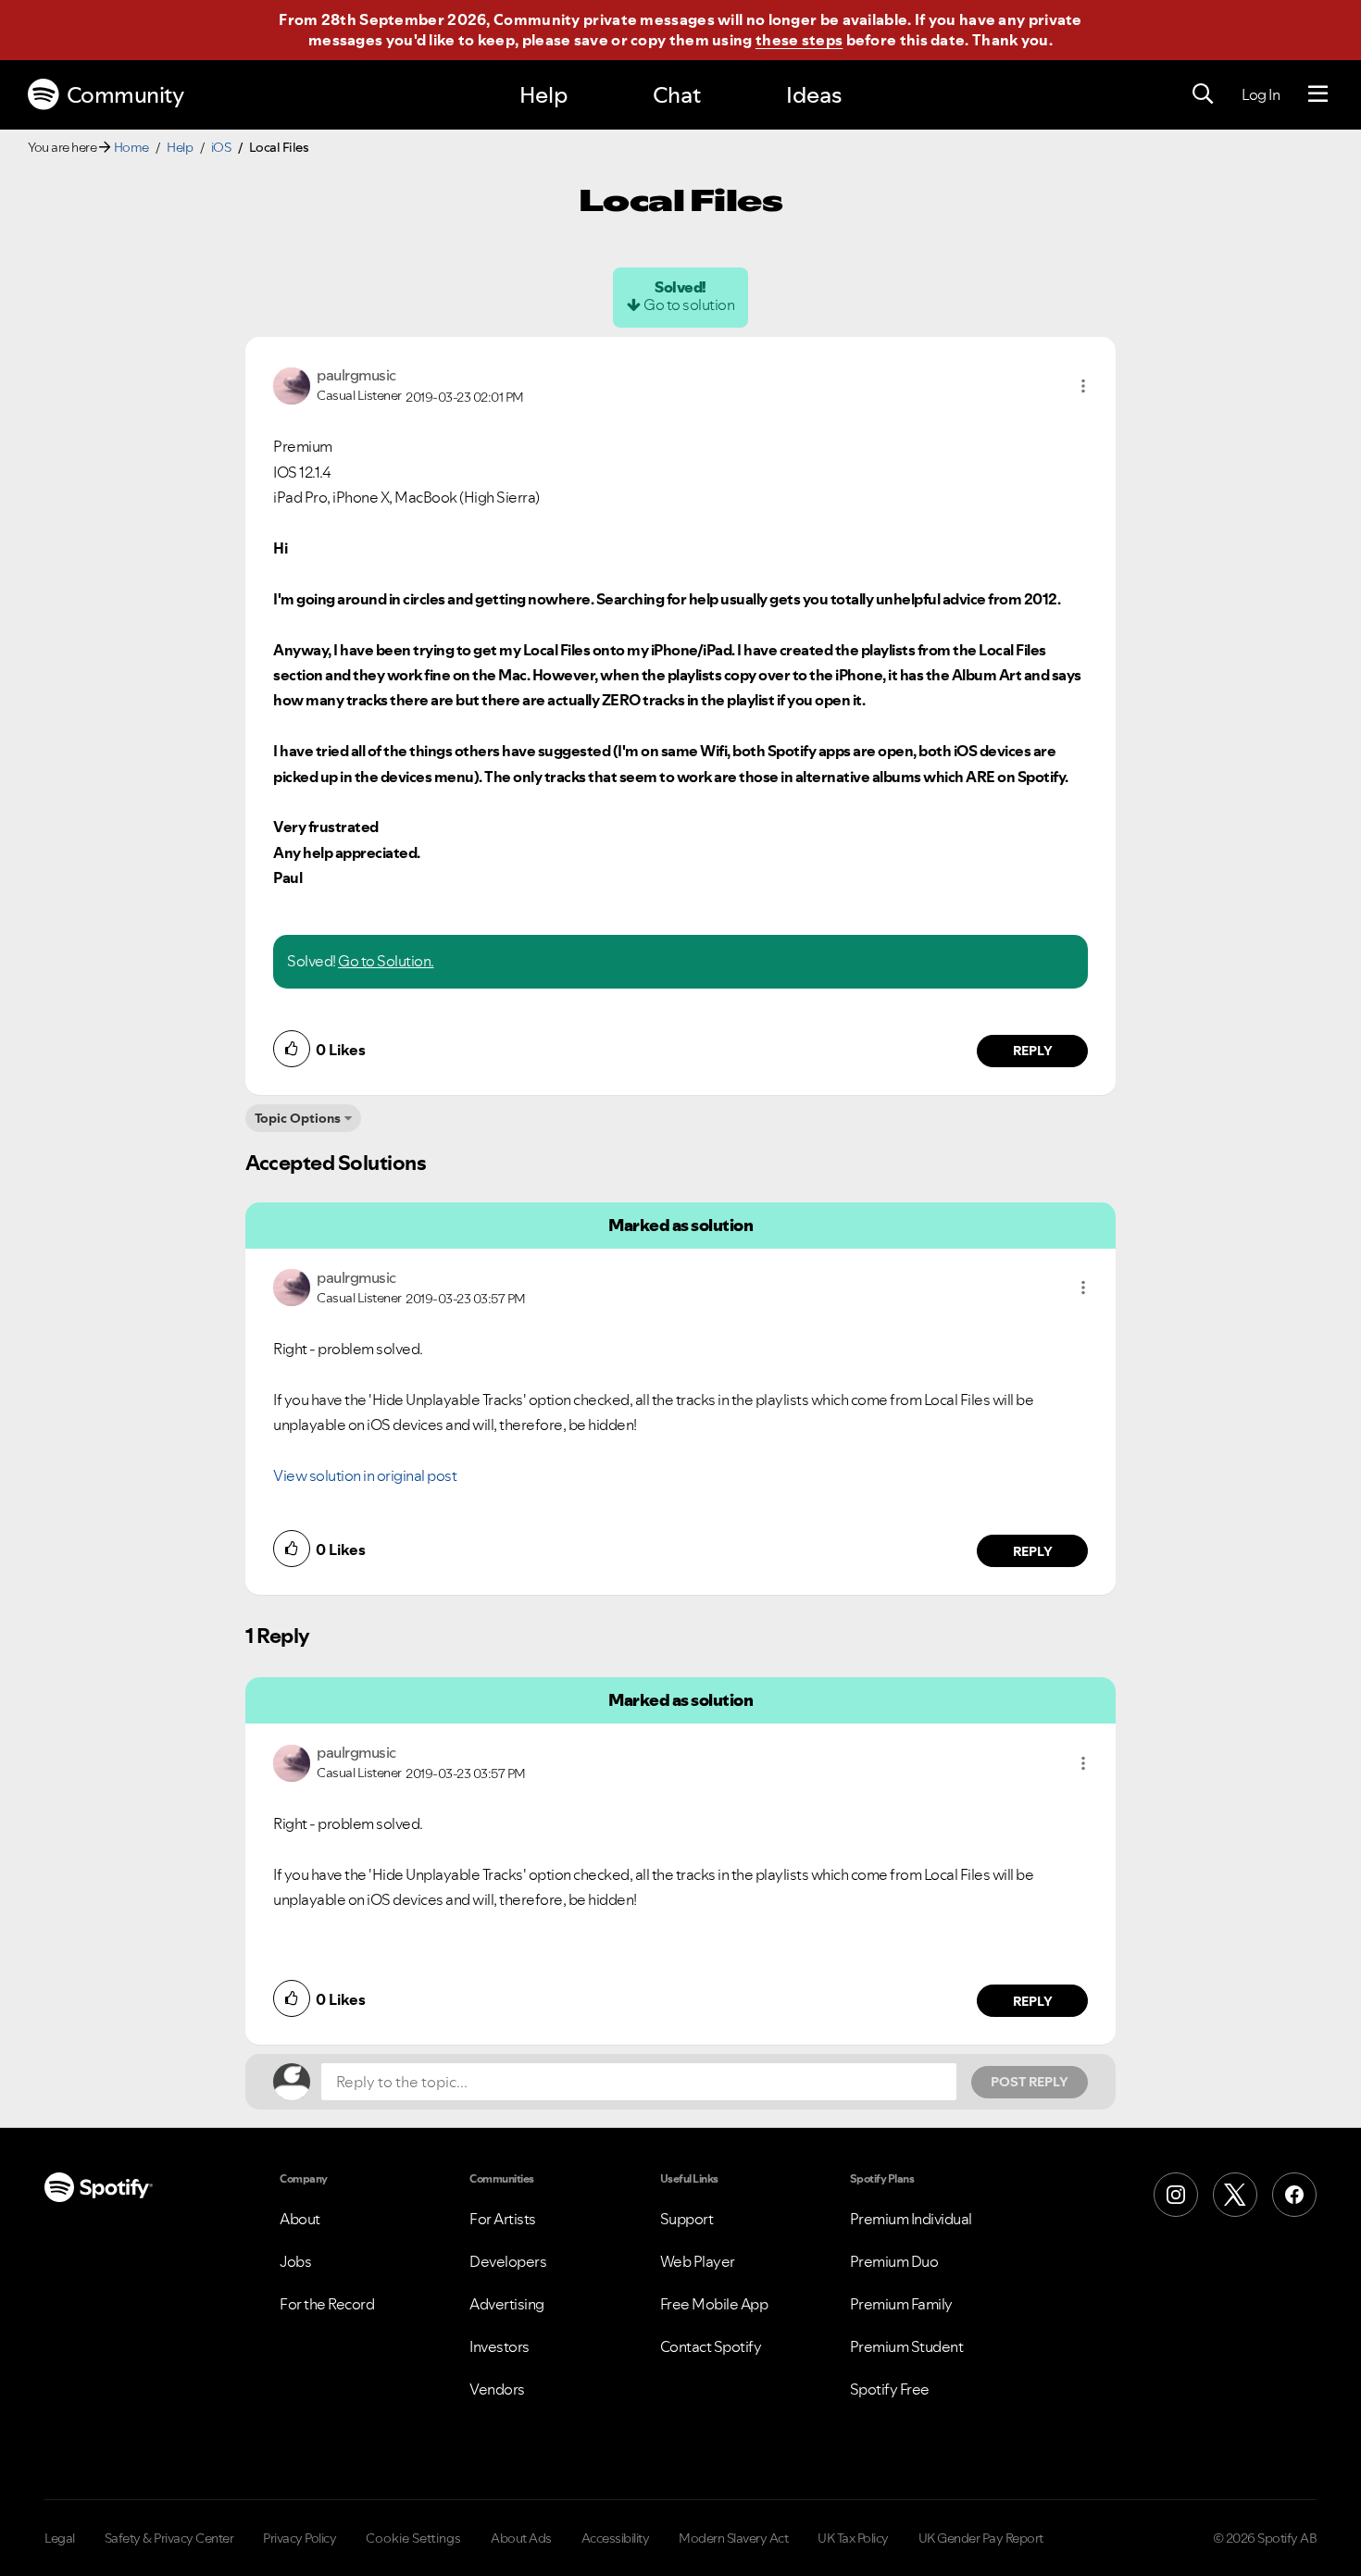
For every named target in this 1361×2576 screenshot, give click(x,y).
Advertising (507, 2304)
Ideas (814, 95)
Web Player (698, 2261)
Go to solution (689, 305)
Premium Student (907, 2346)
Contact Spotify (711, 2346)
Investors (499, 2346)
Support (687, 2219)
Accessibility (616, 2538)
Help (543, 95)
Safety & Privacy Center (169, 2538)
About (300, 2219)
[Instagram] (1176, 2195)
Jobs (295, 2261)
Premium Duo (894, 2261)
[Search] (1203, 94)
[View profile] (292, 384)
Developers (508, 2261)
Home (131, 147)
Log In (1261, 94)
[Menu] (1318, 94)
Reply (1033, 1051)
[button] (1083, 386)
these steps (799, 40)
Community (125, 95)
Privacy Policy (300, 2538)
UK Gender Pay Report (981, 2538)
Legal (60, 2538)
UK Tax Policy (853, 2538)
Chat (677, 95)
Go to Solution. (386, 961)
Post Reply (1030, 2082)
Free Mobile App (714, 2304)
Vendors (497, 2389)
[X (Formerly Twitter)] (1235, 2195)
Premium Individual (911, 2219)
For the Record (327, 2304)
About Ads (521, 2538)
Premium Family (901, 2304)
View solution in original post (365, 1475)
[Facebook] (1294, 2195)
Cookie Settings (413, 2538)
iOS (221, 147)
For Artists (503, 2219)
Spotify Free (890, 2389)
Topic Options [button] (298, 1118)
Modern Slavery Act (733, 2538)
